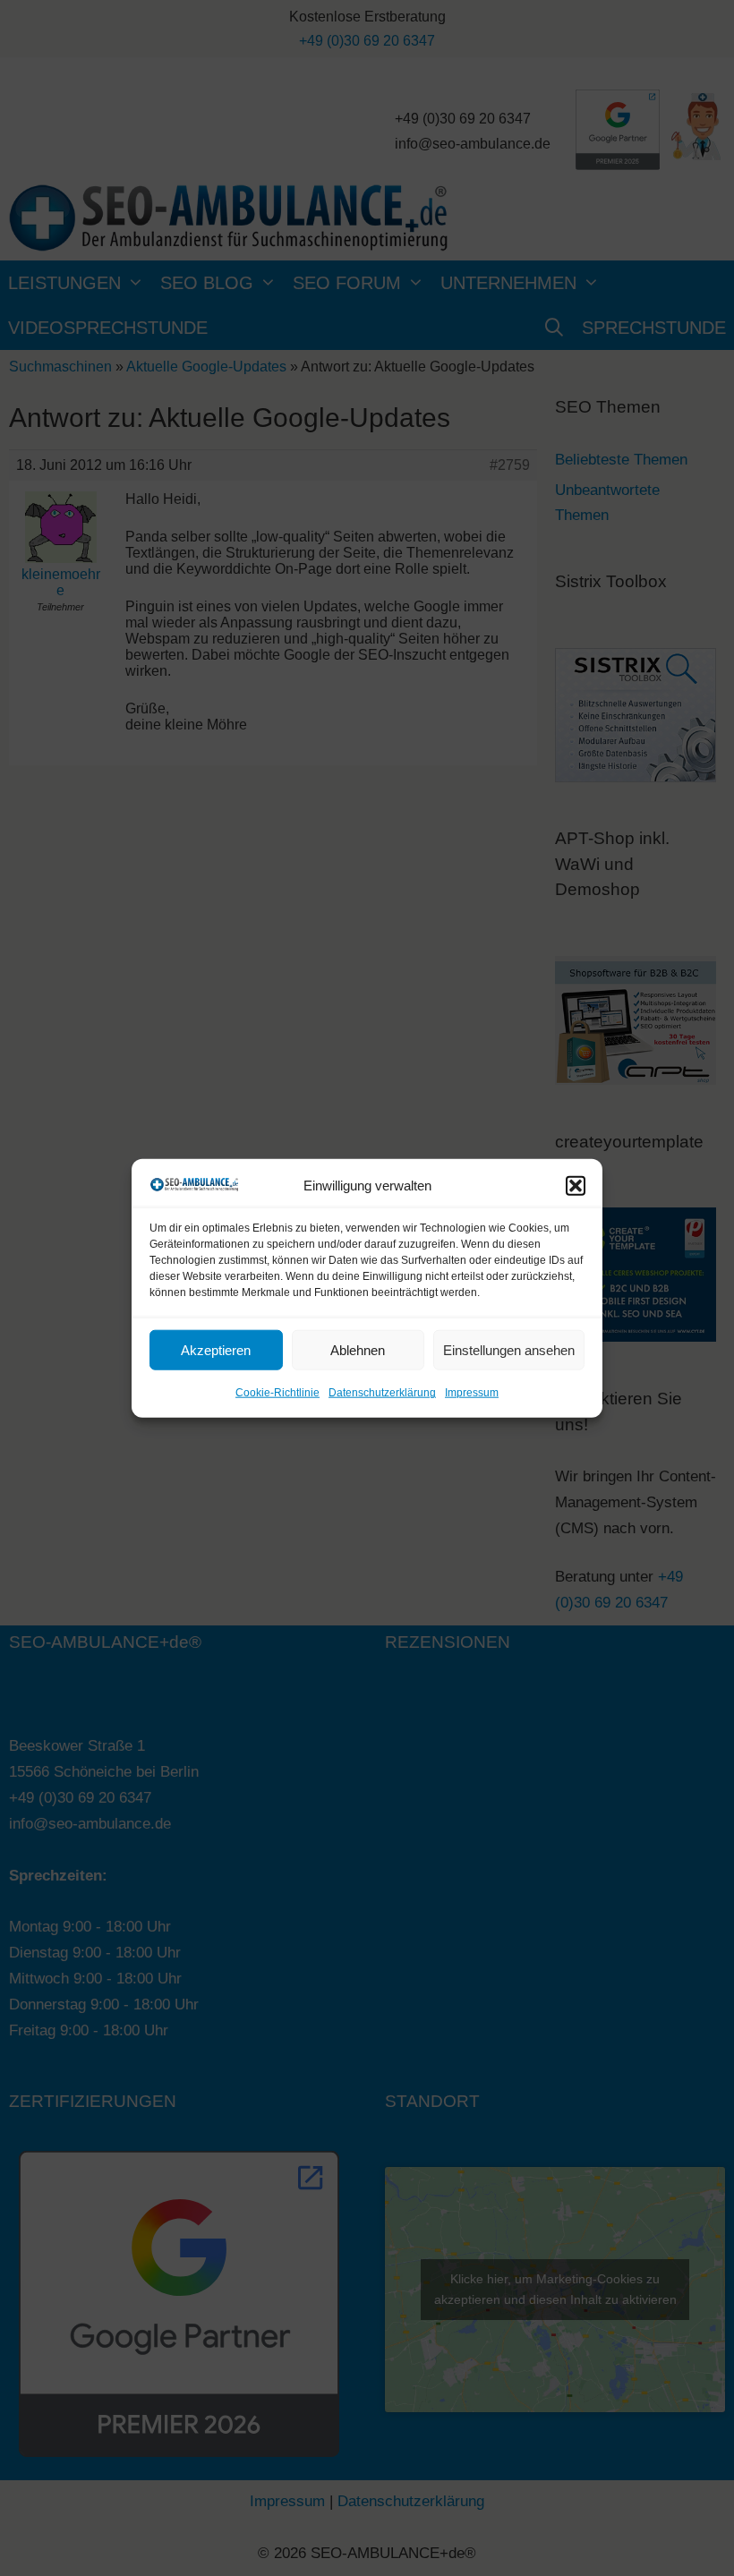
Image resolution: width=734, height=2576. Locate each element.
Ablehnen (358, 1350)
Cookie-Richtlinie (277, 1393)
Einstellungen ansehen (509, 1350)
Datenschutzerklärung (382, 1393)
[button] (576, 1186)
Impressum (472, 1393)
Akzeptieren (216, 1350)
